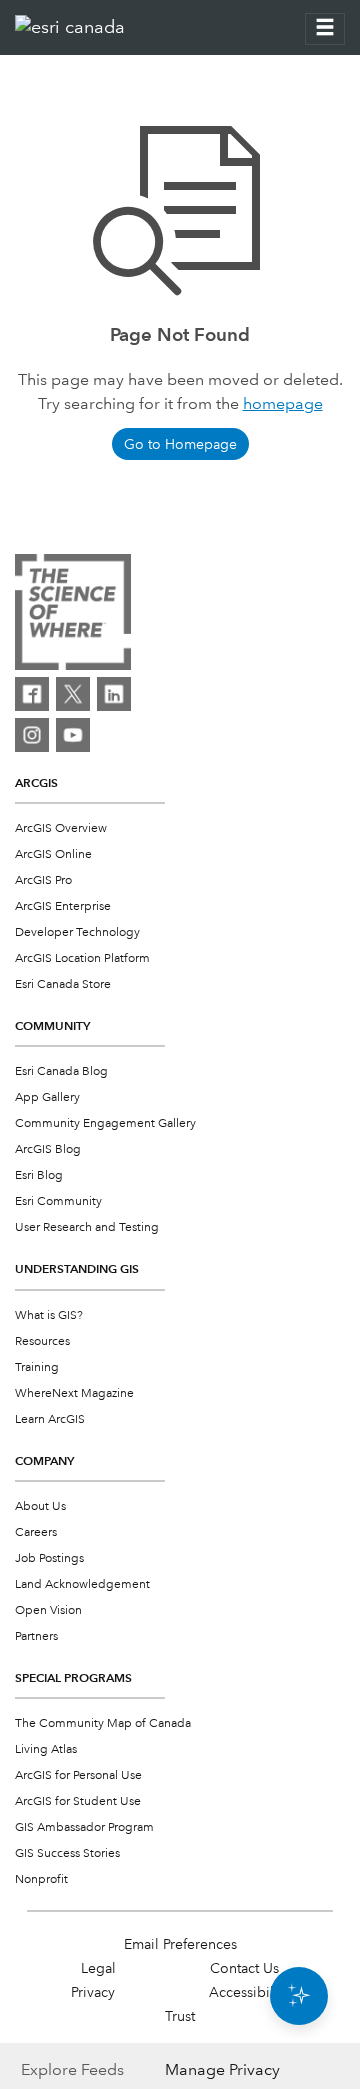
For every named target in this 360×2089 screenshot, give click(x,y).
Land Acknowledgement (82, 1584)
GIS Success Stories (67, 1853)
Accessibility (249, 1992)
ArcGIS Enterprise (63, 906)
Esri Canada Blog (61, 1071)
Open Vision (48, 1610)
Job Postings (49, 1558)
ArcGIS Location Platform (82, 958)
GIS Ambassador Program (84, 1827)
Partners (36, 1636)
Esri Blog (39, 1175)
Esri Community (58, 1201)
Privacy (93, 1992)
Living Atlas (46, 1749)
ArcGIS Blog (48, 1149)
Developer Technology (77, 932)
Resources (42, 1341)
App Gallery (47, 1097)
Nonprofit (41, 1879)
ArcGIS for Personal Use (78, 1775)
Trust (180, 2016)
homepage (283, 403)
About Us (40, 1506)
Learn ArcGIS (50, 1419)
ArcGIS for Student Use (78, 1801)
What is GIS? (49, 1315)
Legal (98, 1968)
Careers (36, 1532)
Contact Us (244, 1968)
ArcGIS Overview (61, 828)
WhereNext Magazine (74, 1393)
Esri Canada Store (63, 984)
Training (37, 1367)
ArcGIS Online (53, 854)
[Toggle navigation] (325, 29)
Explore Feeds (72, 2069)
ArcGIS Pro (43, 880)
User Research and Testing (87, 1227)
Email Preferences (180, 1944)
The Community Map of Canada (103, 1723)
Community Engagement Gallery (105, 1123)
